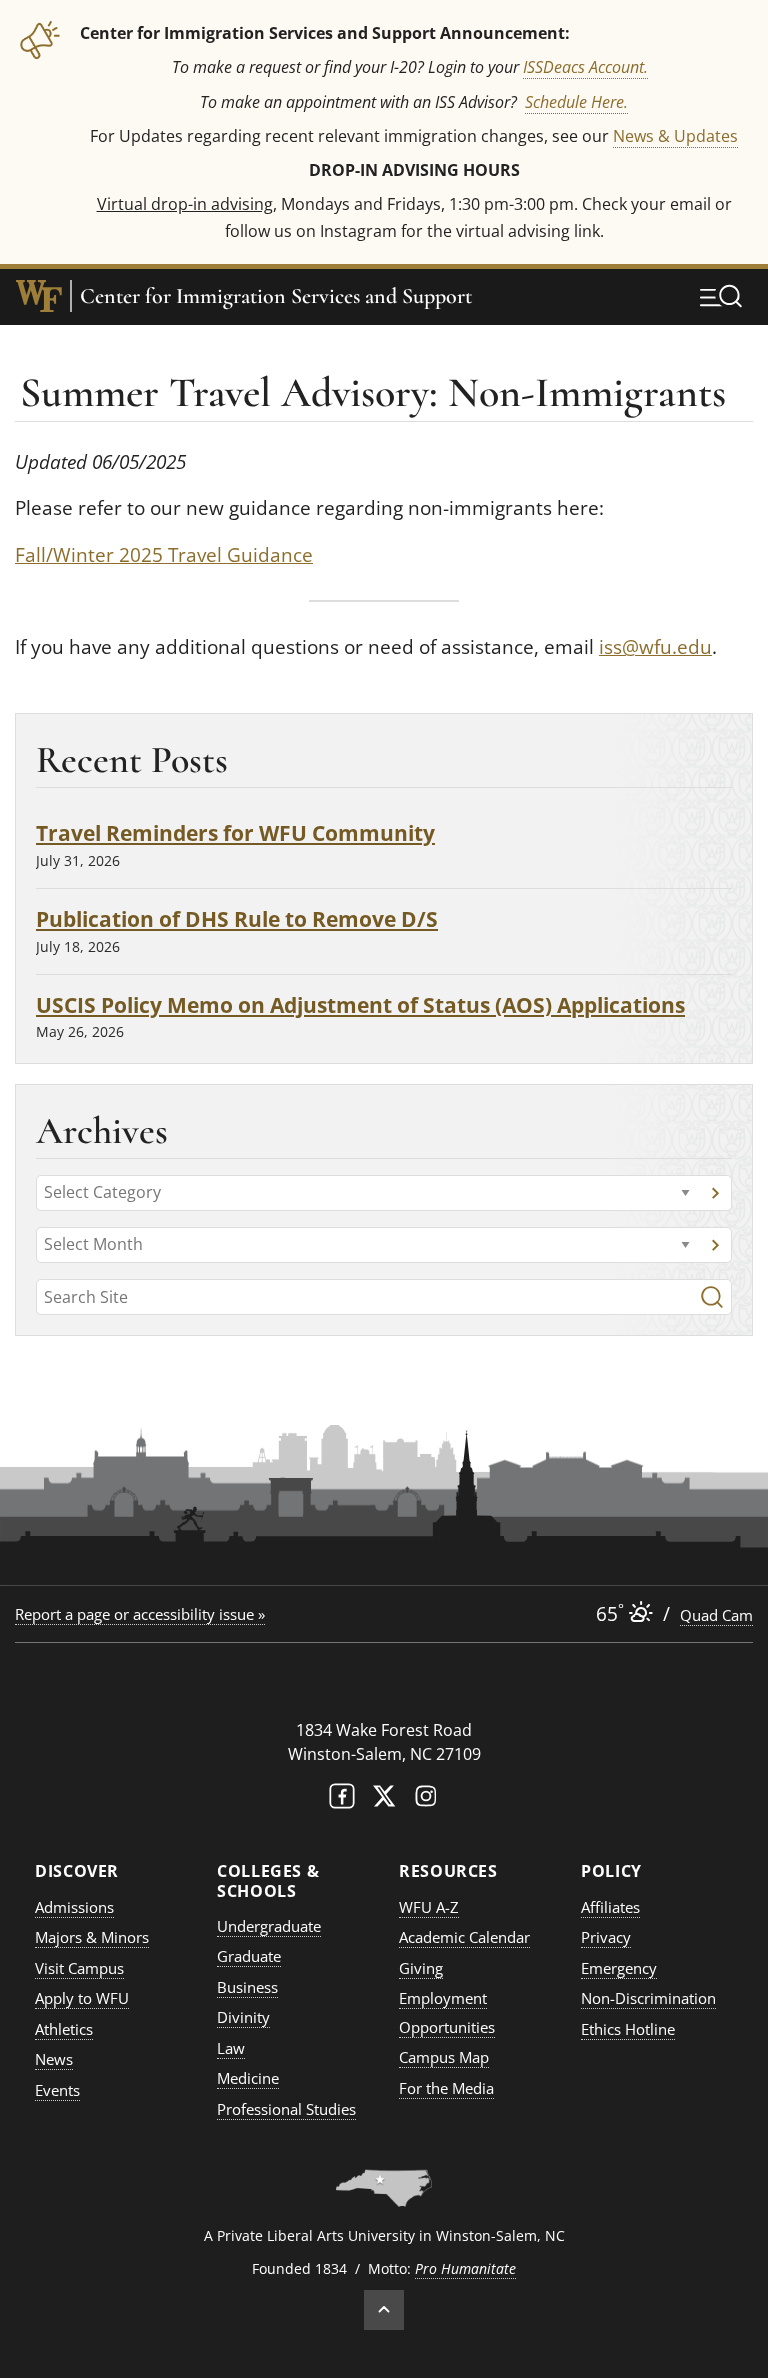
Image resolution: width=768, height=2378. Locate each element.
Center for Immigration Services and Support (276, 296)
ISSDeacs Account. (585, 66)
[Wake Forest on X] (384, 1800)
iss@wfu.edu (655, 647)
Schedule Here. (576, 101)
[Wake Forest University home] (39, 296)
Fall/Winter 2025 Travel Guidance (164, 555)
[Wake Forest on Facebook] (342, 1800)
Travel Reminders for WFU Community (235, 832)
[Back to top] (384, 2310)
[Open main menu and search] (721, 296)
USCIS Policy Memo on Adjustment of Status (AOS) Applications (360, 1004)
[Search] (712, 1297)
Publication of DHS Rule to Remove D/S (237, 918)
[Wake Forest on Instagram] (426, 1800)
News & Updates (675, 135)
